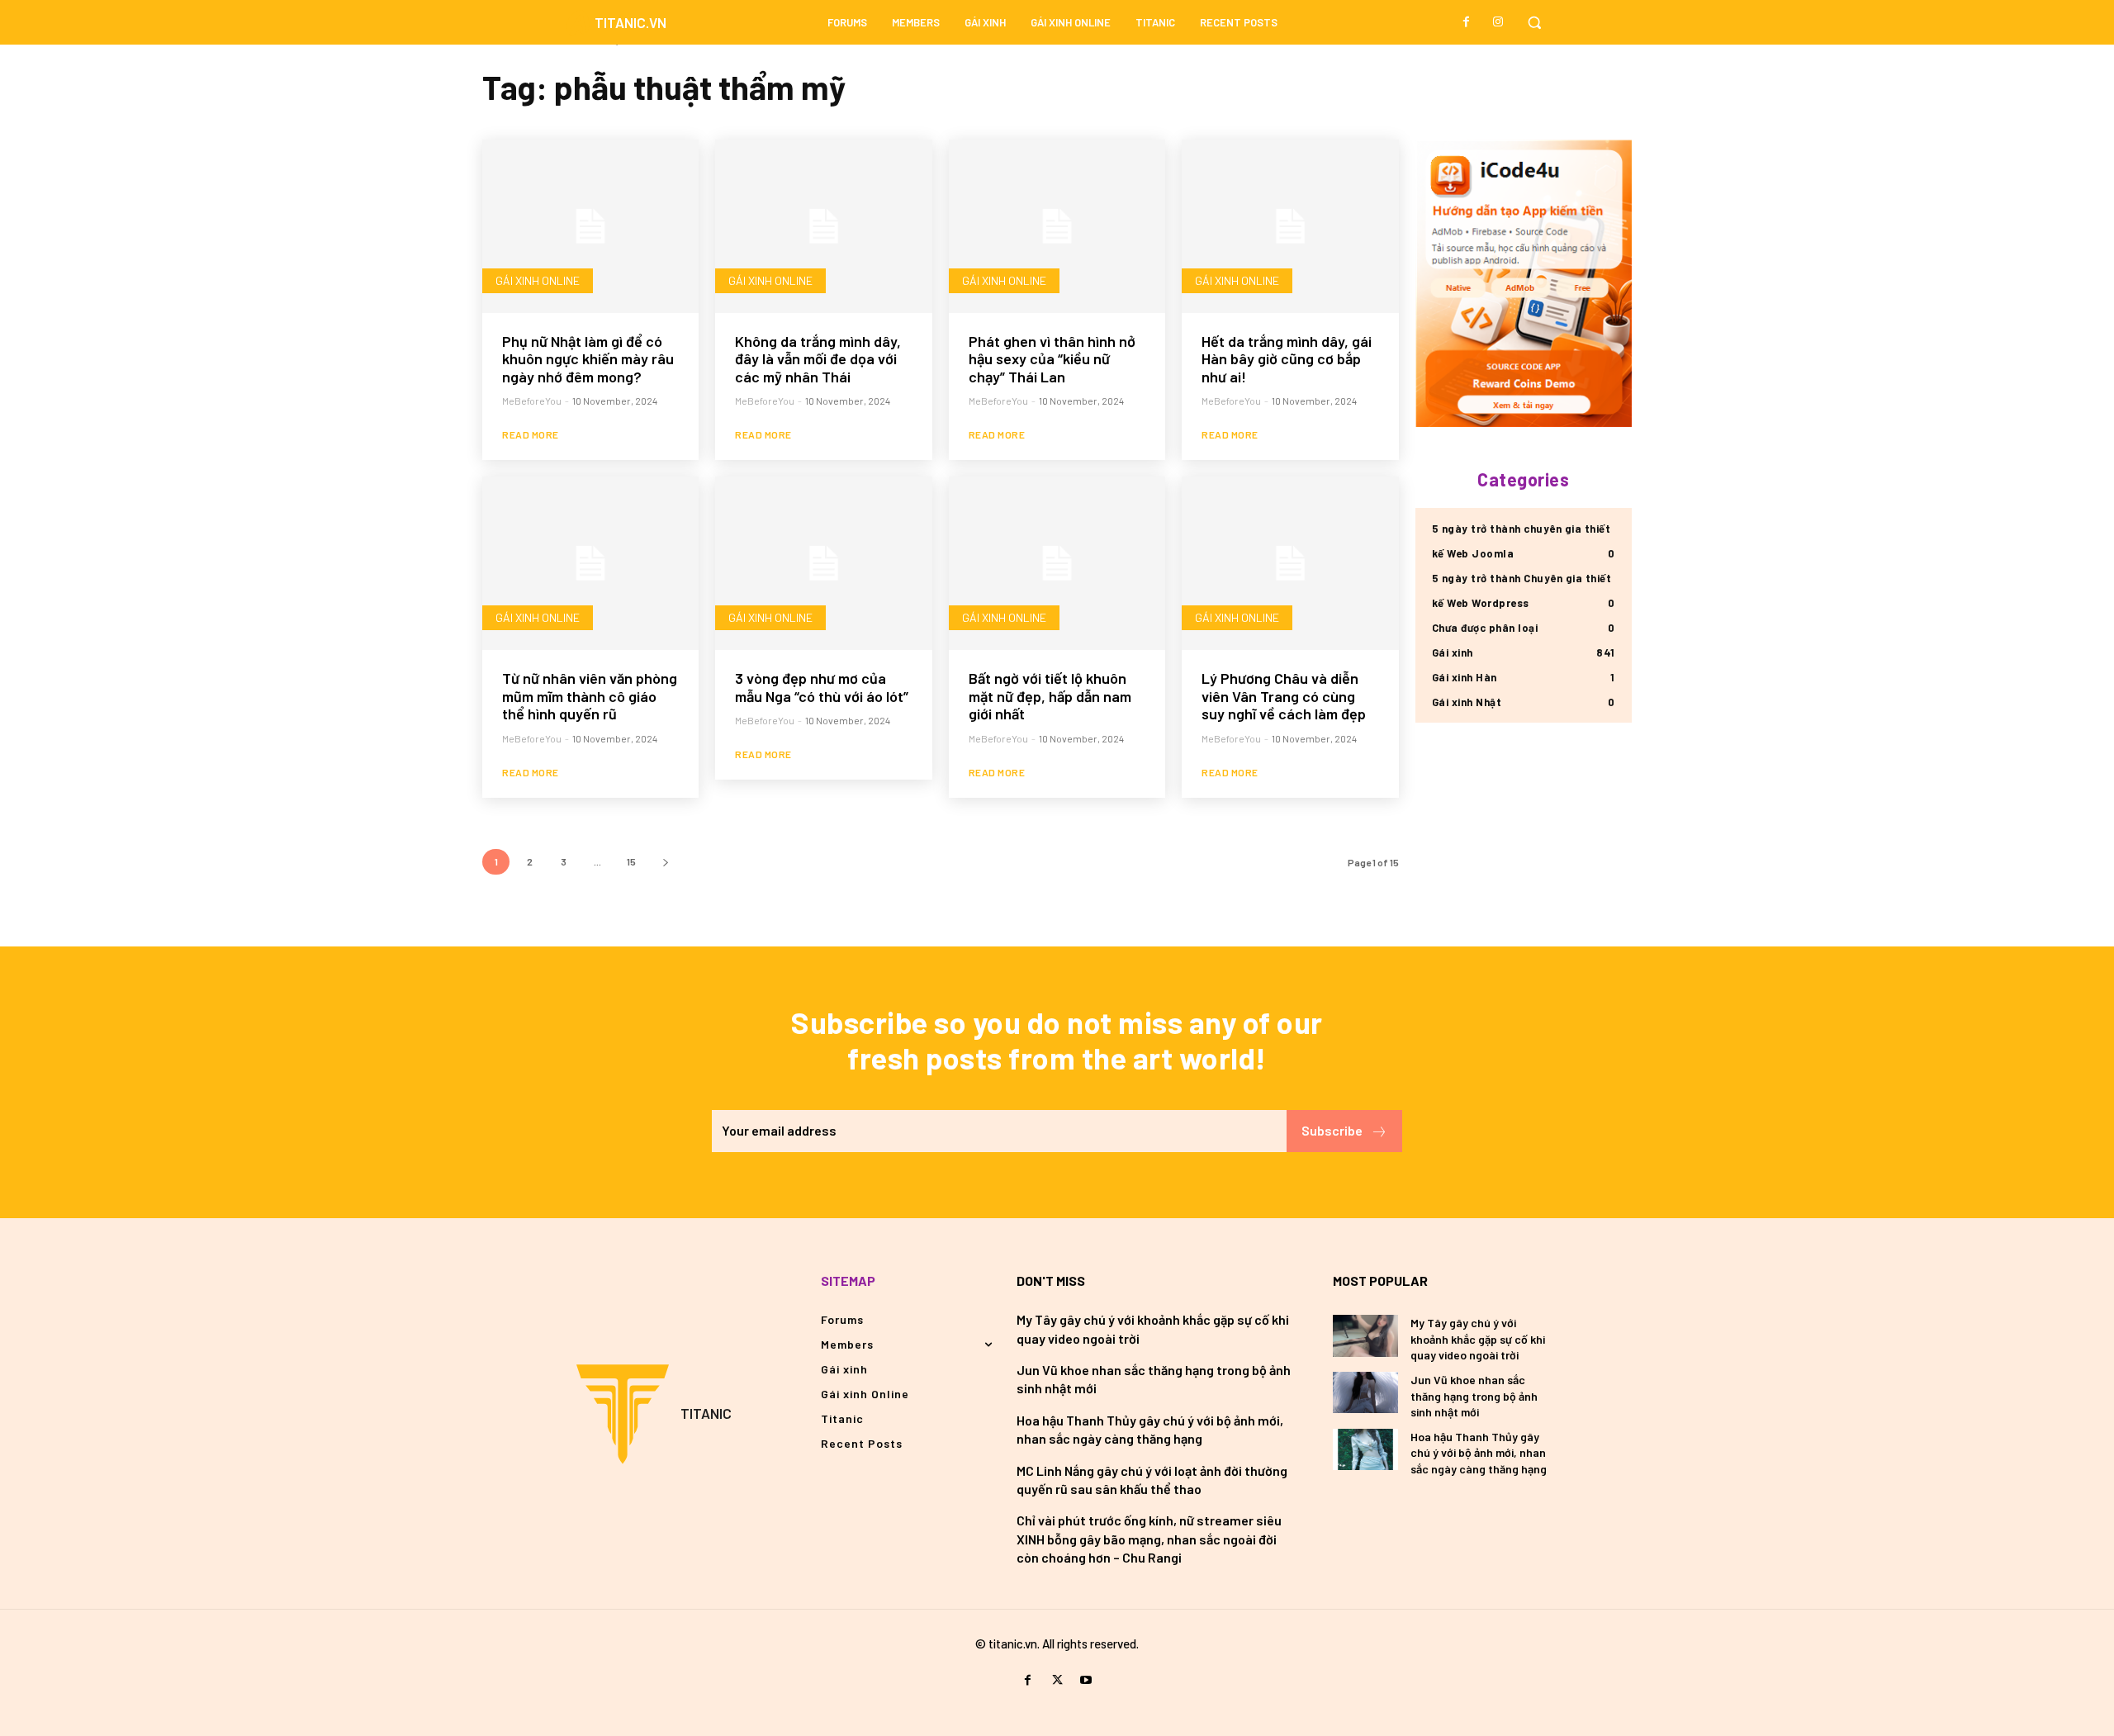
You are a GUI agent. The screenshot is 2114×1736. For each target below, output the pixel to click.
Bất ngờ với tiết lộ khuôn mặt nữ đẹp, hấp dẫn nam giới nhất (1050, 696)
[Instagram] (1498, 22)
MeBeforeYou (532, 401)
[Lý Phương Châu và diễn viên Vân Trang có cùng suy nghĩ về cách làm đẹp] (1290, 563)
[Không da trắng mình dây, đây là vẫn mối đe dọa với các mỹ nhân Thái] (823, 226)
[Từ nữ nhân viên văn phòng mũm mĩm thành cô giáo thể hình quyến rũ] (590, 563)
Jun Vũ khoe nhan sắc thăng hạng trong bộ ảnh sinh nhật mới (1474, 1396)
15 (631, 861)
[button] (1534, 22)
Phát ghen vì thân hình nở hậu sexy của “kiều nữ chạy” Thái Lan (1052, 359)
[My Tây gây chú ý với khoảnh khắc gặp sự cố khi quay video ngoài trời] (1365, 1335)
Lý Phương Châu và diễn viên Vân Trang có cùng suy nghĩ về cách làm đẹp (1284, 696)
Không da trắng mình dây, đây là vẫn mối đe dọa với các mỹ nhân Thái (818, 359)
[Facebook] (1467, 22)
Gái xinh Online (538, 280)
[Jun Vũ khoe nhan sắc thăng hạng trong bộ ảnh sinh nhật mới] (1365, 1392)
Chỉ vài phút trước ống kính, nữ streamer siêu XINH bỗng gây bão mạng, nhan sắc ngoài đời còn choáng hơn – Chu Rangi (1149, 1539)
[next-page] (665, 862)
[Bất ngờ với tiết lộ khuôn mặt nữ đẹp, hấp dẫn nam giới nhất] (1057, 563)
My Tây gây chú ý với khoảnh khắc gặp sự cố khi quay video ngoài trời (1478, 1339)
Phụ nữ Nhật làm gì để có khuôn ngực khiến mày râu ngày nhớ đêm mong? (588, 359)
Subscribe (1332, 1130)
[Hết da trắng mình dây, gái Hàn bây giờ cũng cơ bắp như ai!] (1290, 226)
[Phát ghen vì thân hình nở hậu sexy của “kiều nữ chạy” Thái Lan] (1057, 226)
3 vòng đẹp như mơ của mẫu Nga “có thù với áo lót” (822, 687)
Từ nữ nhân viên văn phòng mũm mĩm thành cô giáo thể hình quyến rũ (590, 696)
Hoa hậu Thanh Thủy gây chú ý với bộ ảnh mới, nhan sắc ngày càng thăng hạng (1479, 1453)
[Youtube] (1086, 1680)
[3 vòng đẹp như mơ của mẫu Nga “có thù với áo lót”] (823, 563)
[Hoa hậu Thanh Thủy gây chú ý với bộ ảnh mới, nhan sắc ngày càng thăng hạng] (1365, 1449)
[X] (1057, 1680)
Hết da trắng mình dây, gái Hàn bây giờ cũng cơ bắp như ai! (1287, 359)
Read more (531, 434)
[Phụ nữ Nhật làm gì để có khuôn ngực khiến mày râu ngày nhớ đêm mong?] (590, 226)
